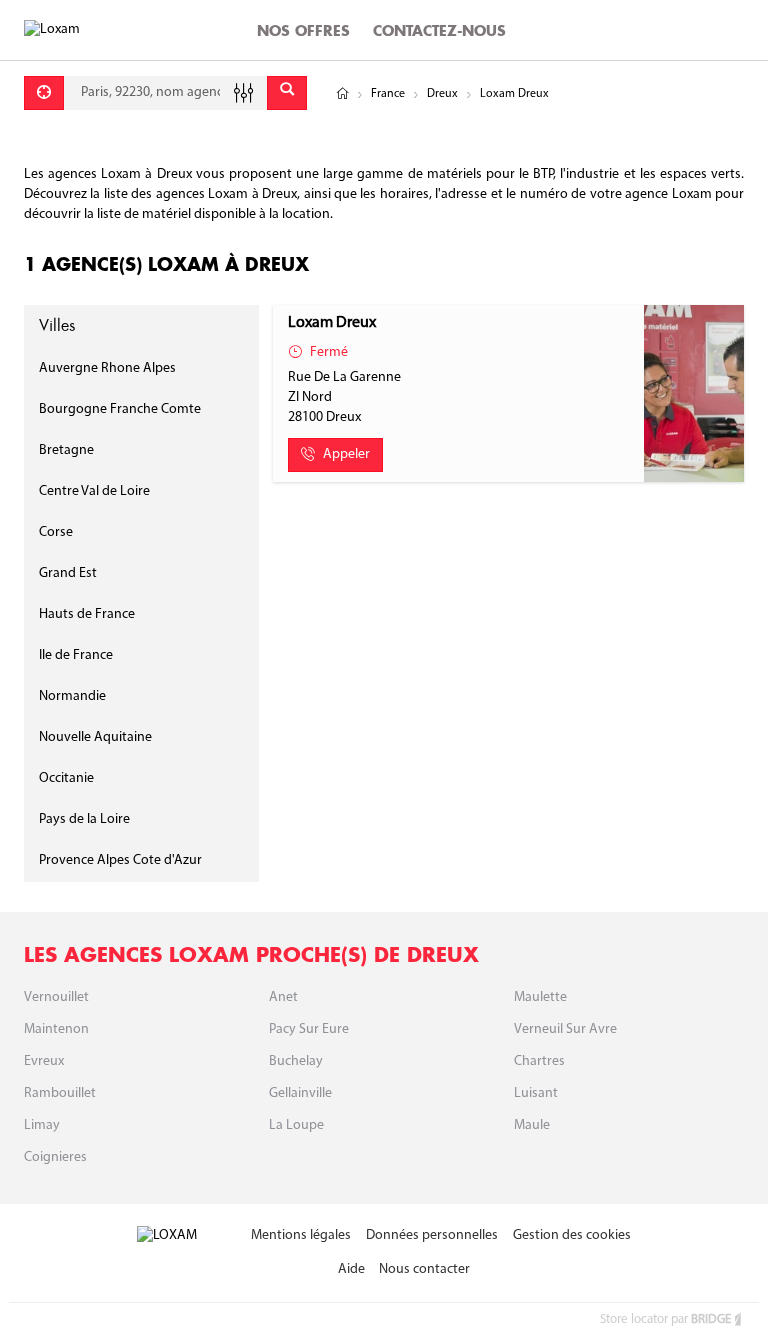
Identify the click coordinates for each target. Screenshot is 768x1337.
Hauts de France (87, 614)
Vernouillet (56, 997)
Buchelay (296, 1061)
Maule (532, 1125)
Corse (56, 532)
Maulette (540, 997)
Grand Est (68, 573)
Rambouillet (60, 1093)
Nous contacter (424, 1269)
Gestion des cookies (572, 1235)
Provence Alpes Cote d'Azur (120, 860)
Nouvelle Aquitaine (95, 737)
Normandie (72, 696)
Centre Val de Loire (94, 491)
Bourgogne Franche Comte (120, 409)
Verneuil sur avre (565, 1029)
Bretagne (66, 450)
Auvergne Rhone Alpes (107, 368)
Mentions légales (301, 1235)
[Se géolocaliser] (44, 93)
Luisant (536, 1093)
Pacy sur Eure (309, 1029)
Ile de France (76, 655)
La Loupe (296, 1125)
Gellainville (300, 1093)
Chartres (539, 1061)
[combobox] (165, 93)
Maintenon (56, 1029)
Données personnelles (432, 1235)
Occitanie (66, 778)
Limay (42, 1125)
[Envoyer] (287, 93)
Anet (283, 997)
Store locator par (665, 1319)
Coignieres (55, 1157)
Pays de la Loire (84, 819)
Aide (351, 1269)
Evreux (44, 1061)
